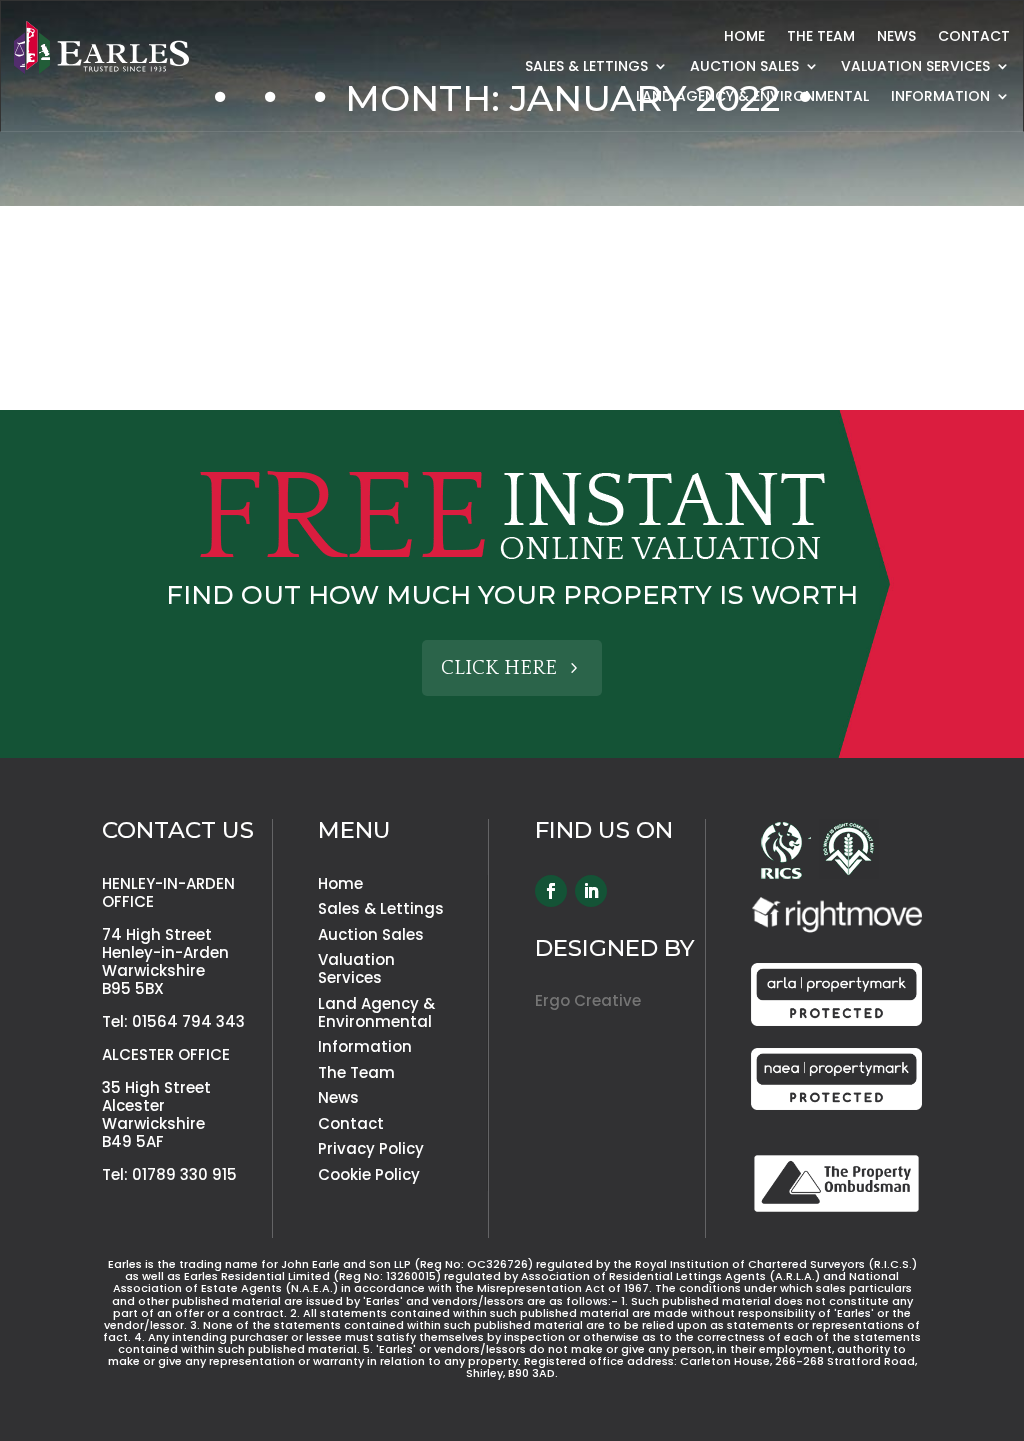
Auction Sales (744, 67)
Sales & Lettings (586, 67)
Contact (974, 37)
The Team (821, 37)
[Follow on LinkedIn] (591, 891)
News (896, 37)
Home (744, 37)
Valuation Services (915, 67)
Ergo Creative (588, 1000)
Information (365, 1046)
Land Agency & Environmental (752, 97)
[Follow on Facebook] (551, 891)
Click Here (499, 668)
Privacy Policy (371, 1148)
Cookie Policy (369, 1174)
